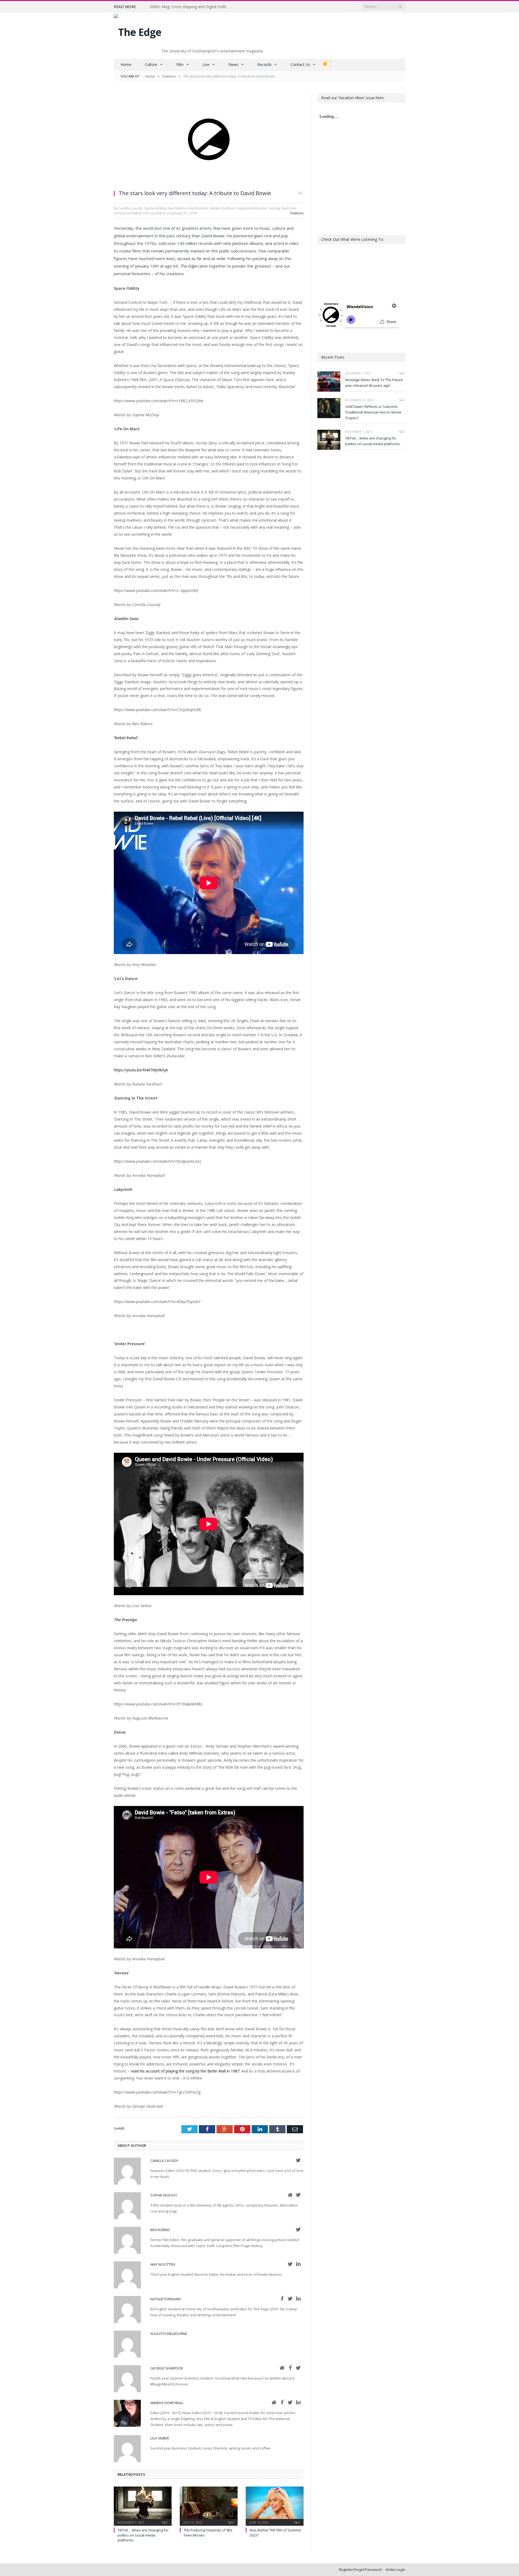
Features (297, 213)
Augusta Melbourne (169, 2334)
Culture (151, 64)
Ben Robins (160, 2230)
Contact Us (300, 64)
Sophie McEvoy (164, 2195)
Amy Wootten (163, 2264)
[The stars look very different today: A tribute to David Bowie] (209, 139)
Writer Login (395, 2570)
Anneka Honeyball (167, 2403)
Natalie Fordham (165, 2299)
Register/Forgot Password (360, 2570)
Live (206, 64)
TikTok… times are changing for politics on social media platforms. (143, 2535)
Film (180, 64)
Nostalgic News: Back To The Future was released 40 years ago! (374, 383)
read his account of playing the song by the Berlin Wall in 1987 (185, 2071)
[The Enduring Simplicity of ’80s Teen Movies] (209, 2505)
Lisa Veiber (160, 2438)
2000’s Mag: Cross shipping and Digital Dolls (188, 7)
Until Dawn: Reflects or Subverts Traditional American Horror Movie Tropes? (373, 412)
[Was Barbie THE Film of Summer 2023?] (275, 2505)
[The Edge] (138, 31)
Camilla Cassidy (164, 2161)
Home (126, 64)
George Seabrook (167, 2368)
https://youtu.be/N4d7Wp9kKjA (141, 1070)
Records (265, 64)
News (233, 64)
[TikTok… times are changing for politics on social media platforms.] (143, 2505)
